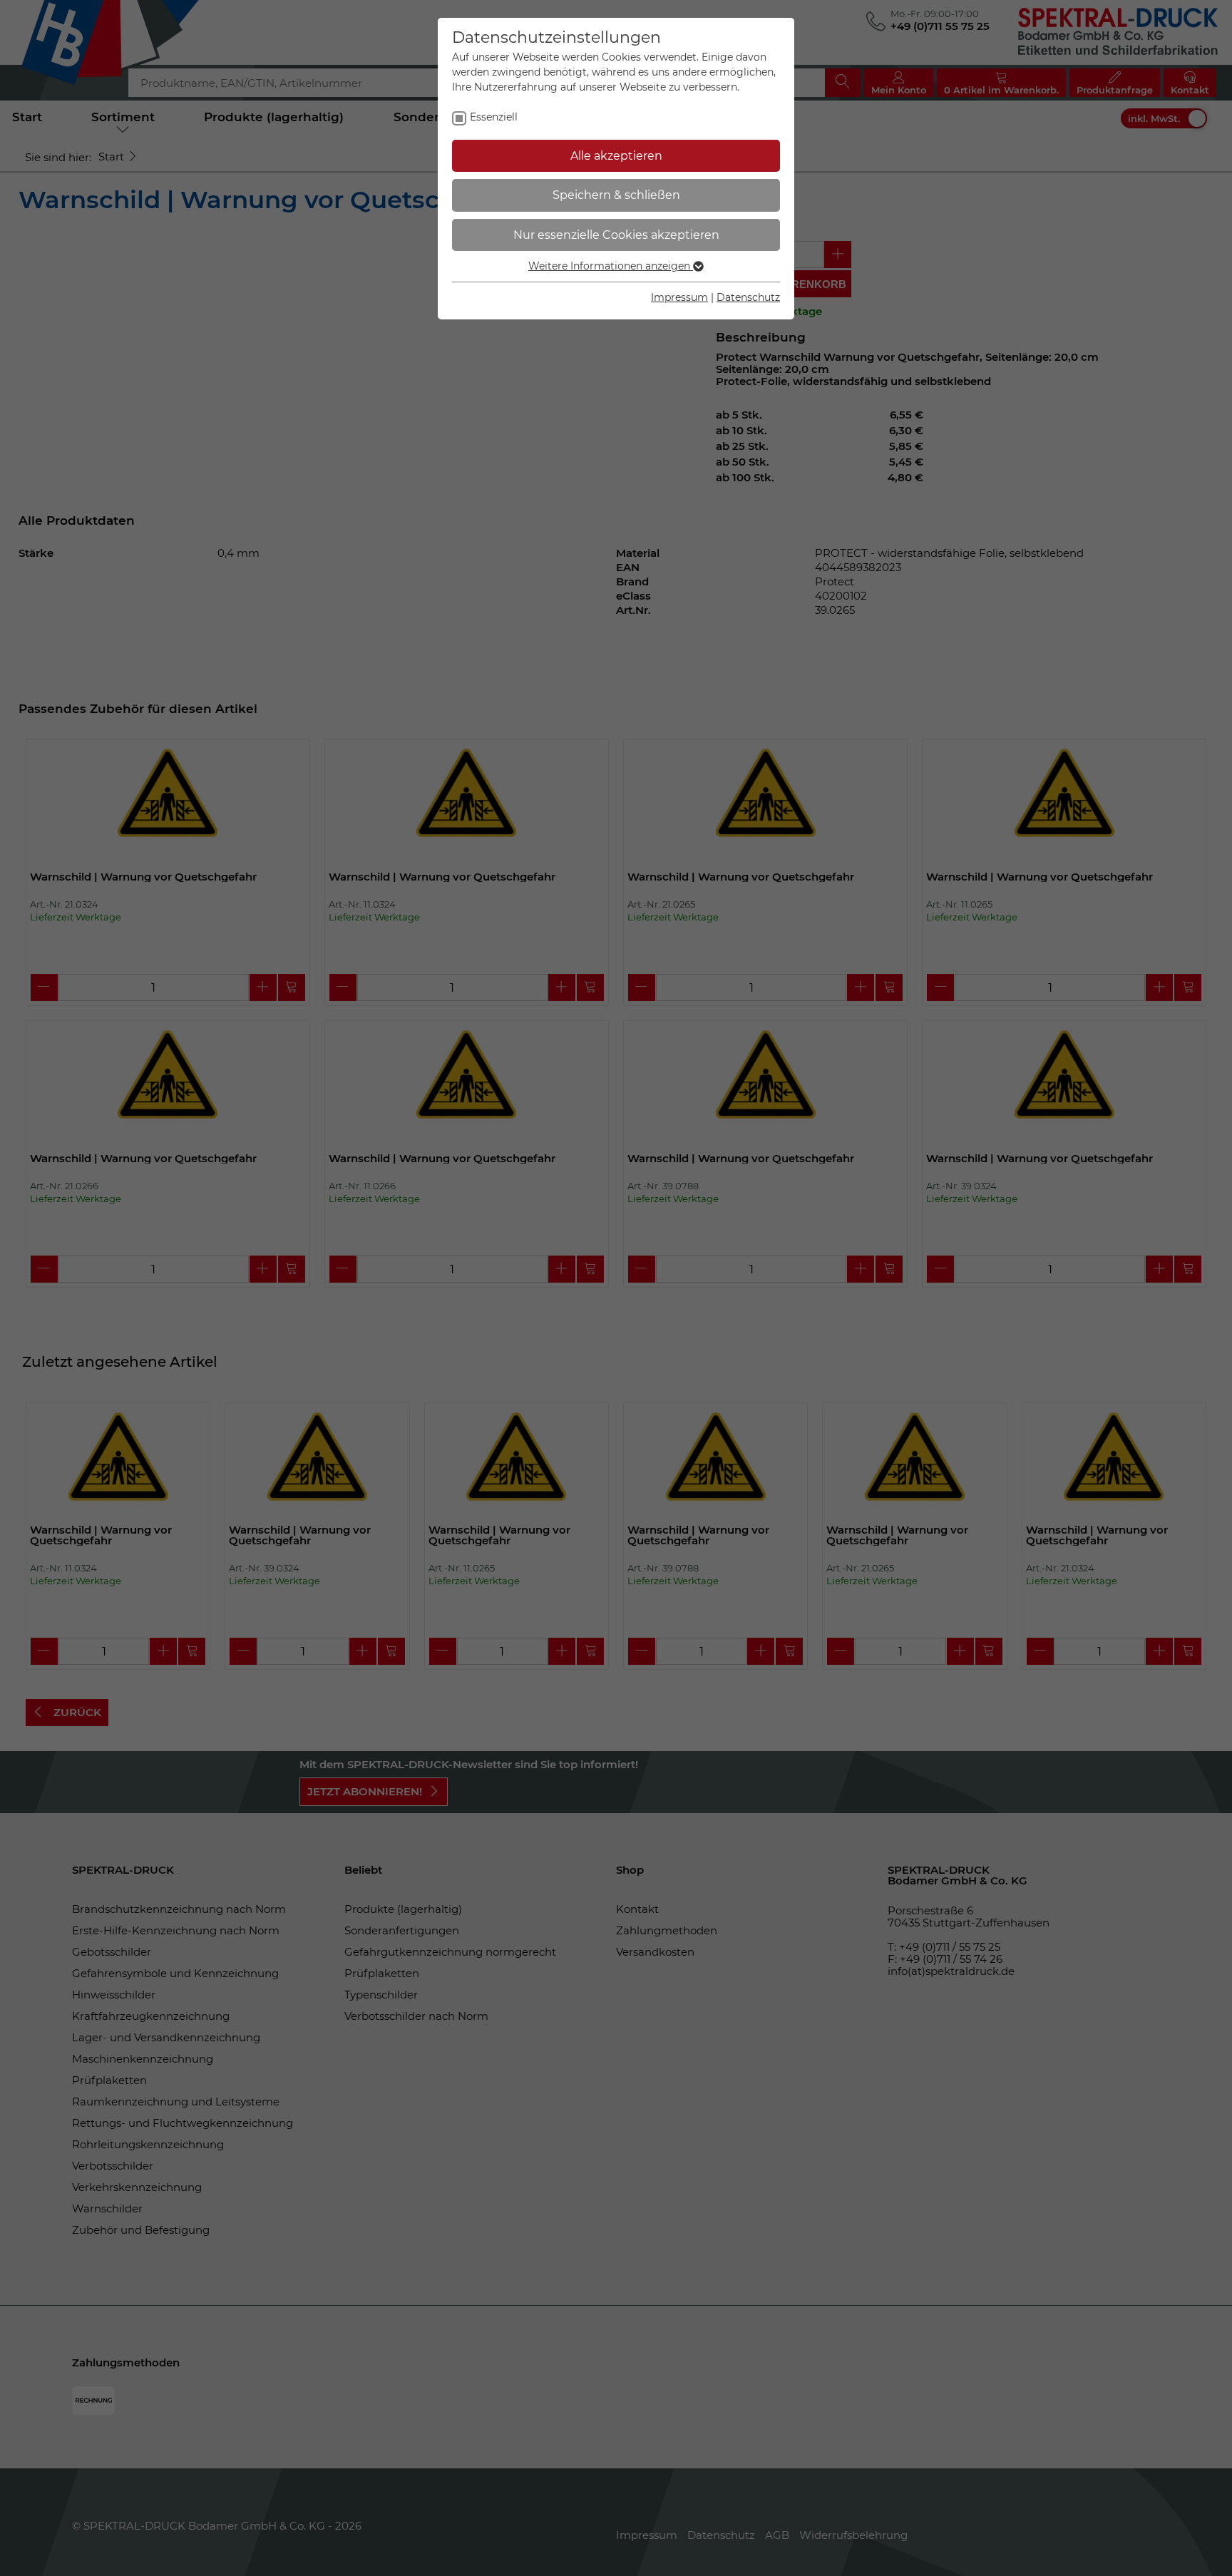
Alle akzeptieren (616, 156)
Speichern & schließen (616, 195)
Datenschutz (748, 297)
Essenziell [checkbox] (494, 117)
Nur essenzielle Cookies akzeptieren (616, 235)
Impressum (679, 297)
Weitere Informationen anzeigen (611, 266)
